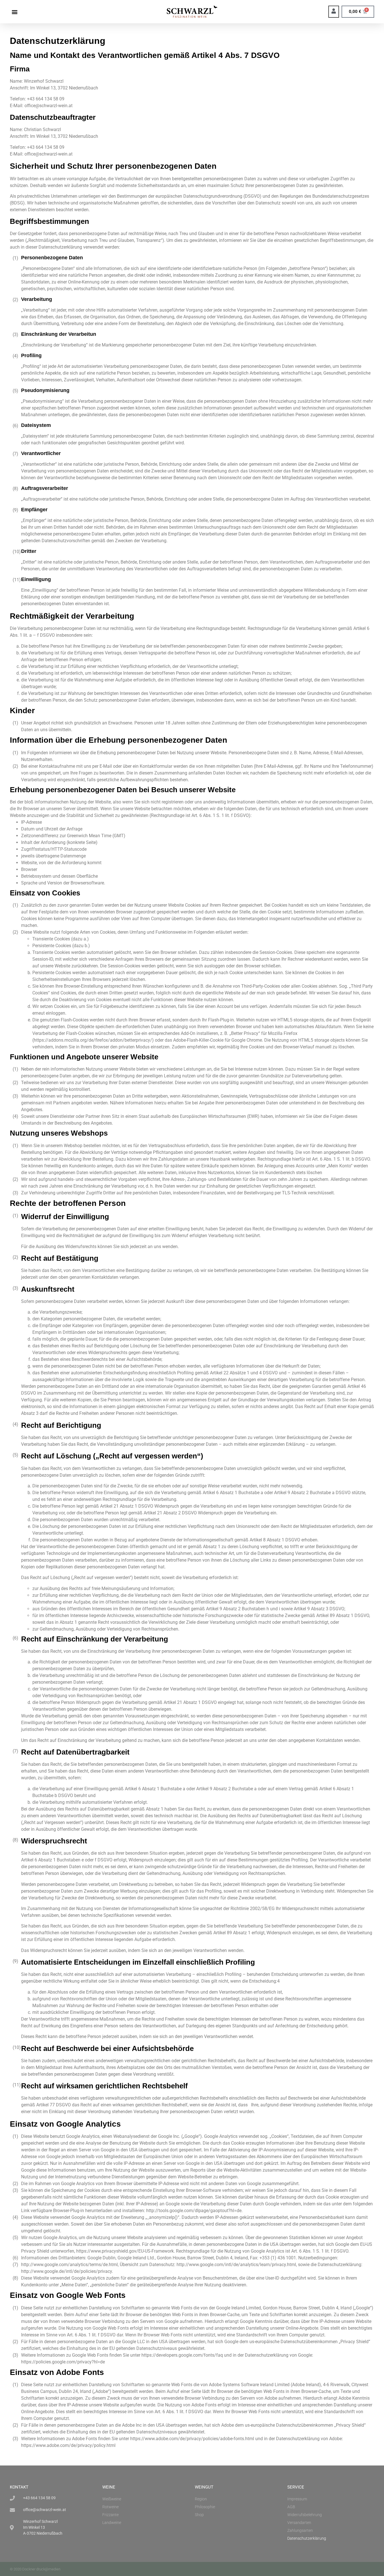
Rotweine (110, 2507)
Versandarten (299, 2523)
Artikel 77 (46, 2105)
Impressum (297, 2499)
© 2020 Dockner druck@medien (35, 2569)
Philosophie (205, 2507)
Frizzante (110, 2515)
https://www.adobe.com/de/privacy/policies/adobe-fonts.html (192, 2439)
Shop (199, 2515)
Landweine (112, 2523)
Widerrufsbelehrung (305, 2515)
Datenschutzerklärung (307, 2538)
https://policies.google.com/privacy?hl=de (63, 2362)
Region (201, 2499)
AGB (291, 2507)
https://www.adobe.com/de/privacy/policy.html (68, 2445)
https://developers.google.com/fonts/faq (182, 2355)
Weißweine (112, 2499)
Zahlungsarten (300, 2530)
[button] (14, 12)
